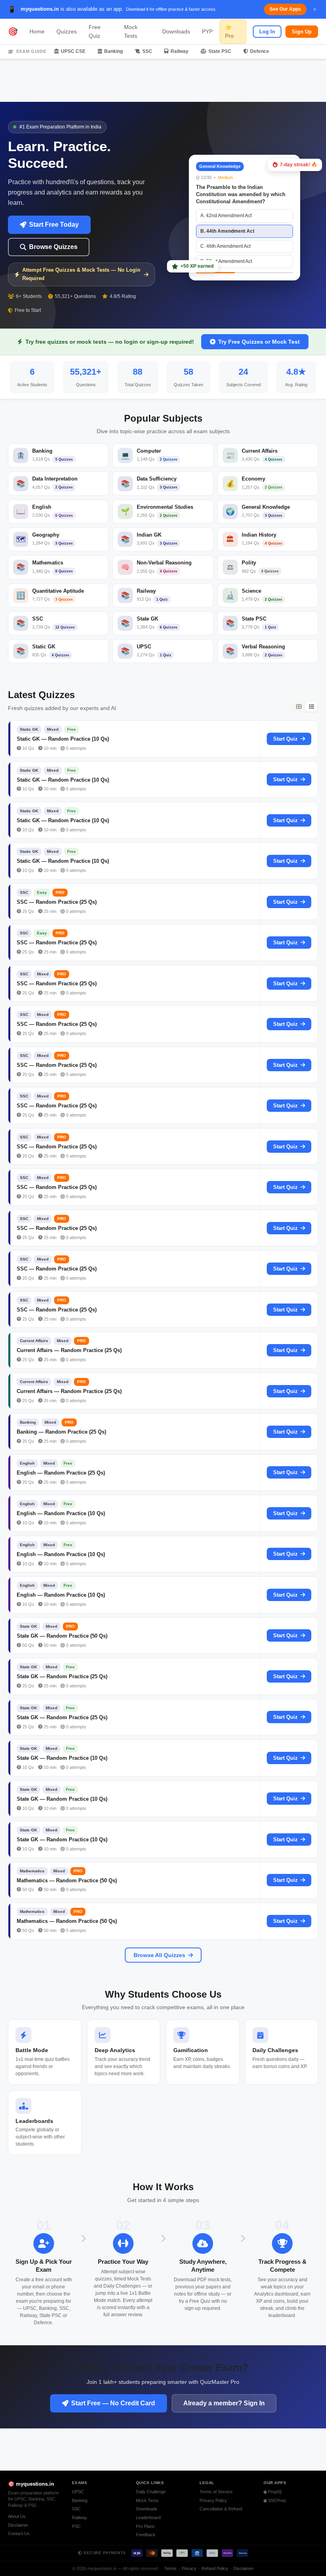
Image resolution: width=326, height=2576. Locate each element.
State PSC (220, 51)
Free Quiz (95, 31)
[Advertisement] (163, 81)
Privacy (189, 2568)
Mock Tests (131, 31)
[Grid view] (299, 706)
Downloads (176, 31)
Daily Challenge (151, 2492)
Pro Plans (145, 2526)
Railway (179, 51)
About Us (17, 2516)
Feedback (146, 2535)
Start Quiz (285, 739)
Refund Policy (215, 2568)
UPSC (78, 2492)
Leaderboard (148, 2518)
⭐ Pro (229, 31)
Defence (260, 51)
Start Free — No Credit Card (113, 2403)
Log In (267, 32)
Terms (170, 2568)
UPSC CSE (73, 51)
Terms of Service (216, 2492)
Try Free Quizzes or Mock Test (259, 342)
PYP (207, 31)
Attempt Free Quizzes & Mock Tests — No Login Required (81, 274)
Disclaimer (18, 2525)
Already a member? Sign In (224, 2403)
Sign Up (302, 32)
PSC (76, 2526)
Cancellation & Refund (221, 2509)
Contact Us (19, 2533)
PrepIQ (274, 2492)
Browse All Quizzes (159, 1955)
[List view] (311, 706)
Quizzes (67, 31)
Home (37, 31)
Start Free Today (54, 225)
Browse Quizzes (53, 247)
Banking (114, 51)
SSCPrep (276, 2500)
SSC (147, 51)
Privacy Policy (213, 2500)
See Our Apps (285, 9)
